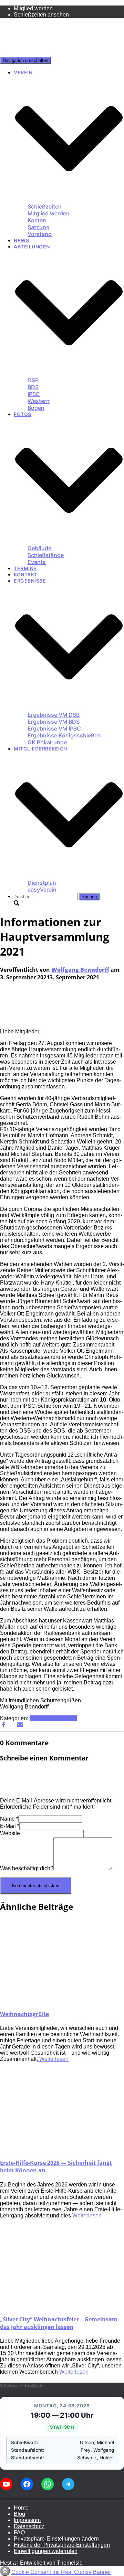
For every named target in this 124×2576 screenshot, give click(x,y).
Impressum (27, 2520)
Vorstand (40, 234)
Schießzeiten (45, 206)
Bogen (36, 408)
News (21, 240)
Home (21, 2508)
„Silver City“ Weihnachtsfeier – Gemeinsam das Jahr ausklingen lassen (59, 2323)
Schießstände (46, 555)
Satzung (39, 227)
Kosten (37, 220)
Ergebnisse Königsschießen (64, 735)
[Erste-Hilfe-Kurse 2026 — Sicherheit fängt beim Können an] (62, 2148)
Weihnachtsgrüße (24, 2014)
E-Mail (10, 1826)
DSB (33, 380)
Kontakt (26, 574)
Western (39, 401)
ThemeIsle (70, 2563)
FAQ (19, 2532)
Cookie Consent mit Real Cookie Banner (61, 2572)
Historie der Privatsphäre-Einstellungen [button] (62, 2545)
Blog (19, 2514)
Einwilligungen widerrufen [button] (46, 2551)
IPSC (34, 394)
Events (37, 562)
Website (10, 1833)
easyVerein (42, 890)
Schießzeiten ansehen (41, 15)
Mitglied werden (33, 8)
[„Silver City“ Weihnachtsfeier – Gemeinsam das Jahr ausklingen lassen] (62, 2305)
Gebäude (39, 548)
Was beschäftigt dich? (27, 1868)
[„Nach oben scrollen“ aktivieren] (5, 2571)
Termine (25, 568)
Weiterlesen (53, 2059)
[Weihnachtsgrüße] (62, 2000)
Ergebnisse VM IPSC (54, 728)
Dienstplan (42, 883)
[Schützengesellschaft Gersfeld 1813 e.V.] (17, 54)
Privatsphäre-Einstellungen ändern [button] (56, 2539)
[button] (69, 200)
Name (9, 1819)
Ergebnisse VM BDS (54, 722)
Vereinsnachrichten (53, 1718)
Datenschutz (29, 2526)
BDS (33, 387)
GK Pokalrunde (47, 742)
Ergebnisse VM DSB (54, 715)
